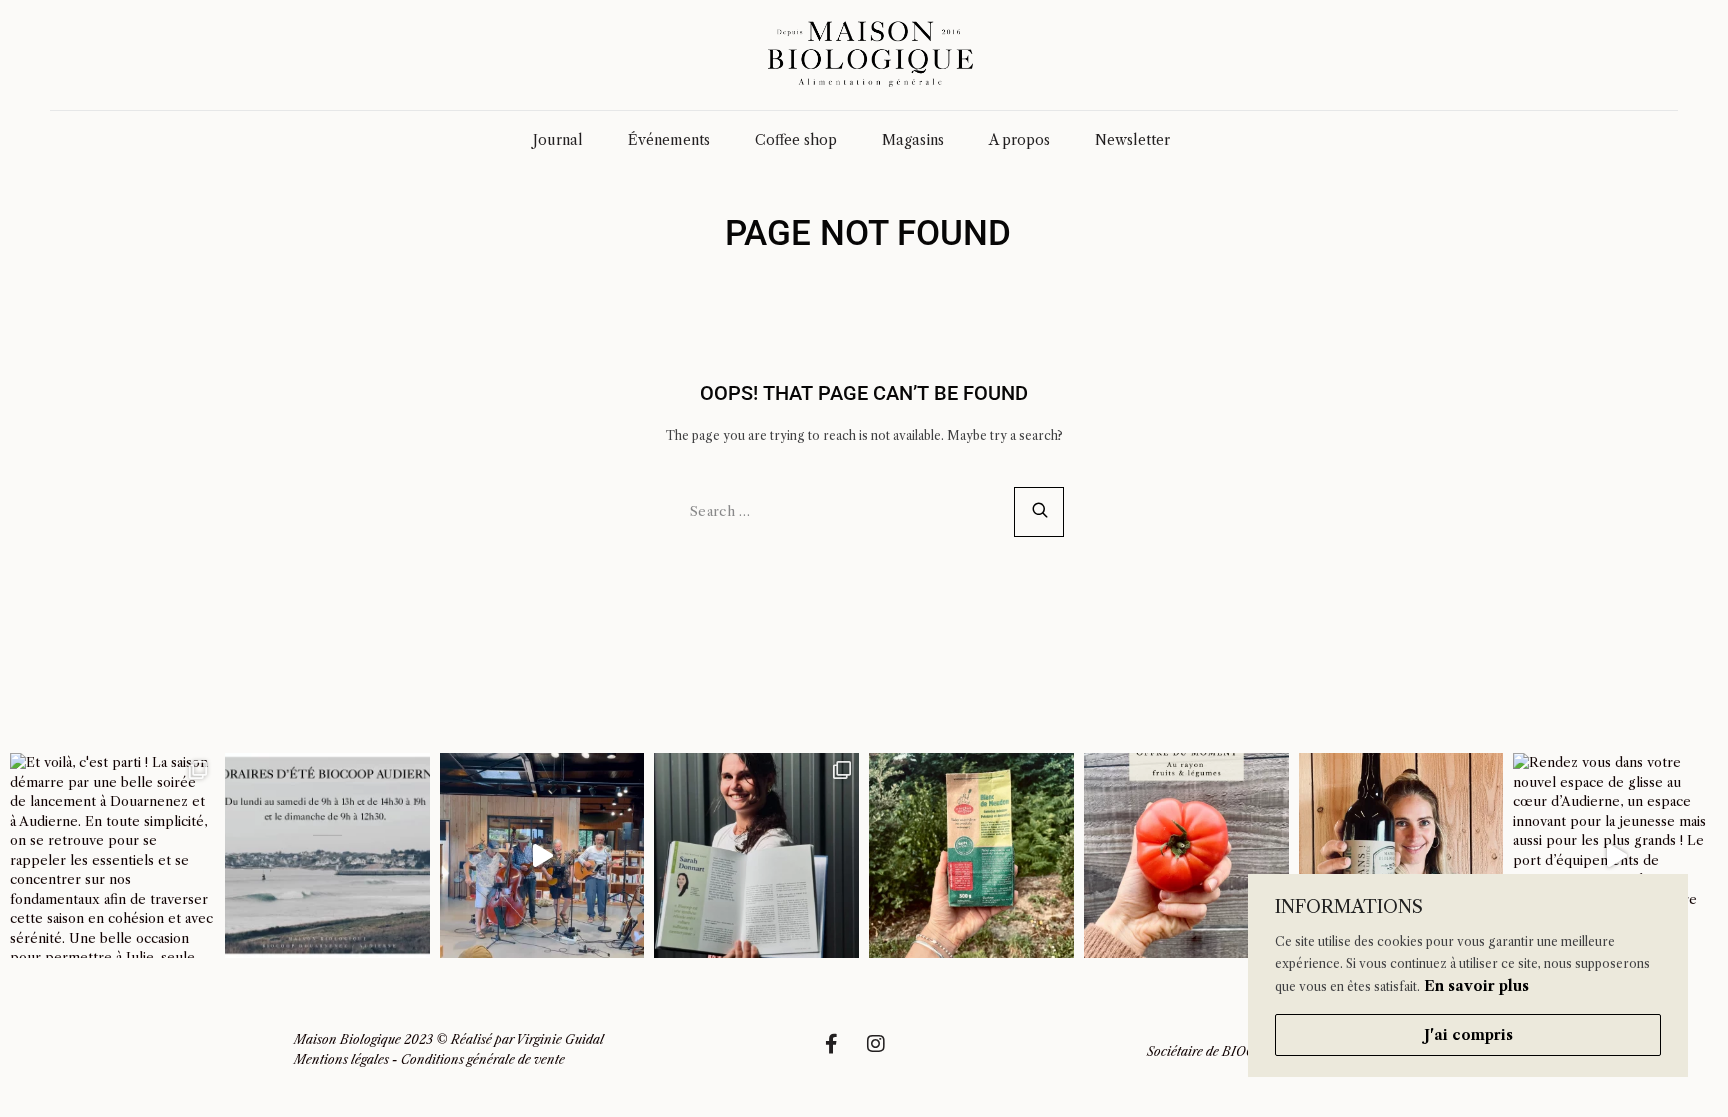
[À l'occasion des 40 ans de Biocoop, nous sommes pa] (756, 855)
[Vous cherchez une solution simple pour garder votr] (971, 855)
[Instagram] (886, 1054)
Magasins (913, 140)
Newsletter (1132, 140)
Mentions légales (341, 1059)
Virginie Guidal (560, 1039)
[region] (1468, 975)
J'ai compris (1468, 1035)
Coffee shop (796, 140)
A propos (1019, 140)
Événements (669, 140)
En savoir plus (1476, 986)
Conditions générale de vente (483, 1059)
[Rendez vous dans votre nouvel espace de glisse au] (1615, 855)
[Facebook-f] (841, 1054)
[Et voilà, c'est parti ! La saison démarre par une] (112, 855)
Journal (558, 140)
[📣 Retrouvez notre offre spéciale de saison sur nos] (1186, 855)
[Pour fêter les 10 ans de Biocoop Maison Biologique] (1401, 855)
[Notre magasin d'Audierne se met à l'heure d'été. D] (327, 855)
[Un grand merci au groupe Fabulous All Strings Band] (542, 855)
